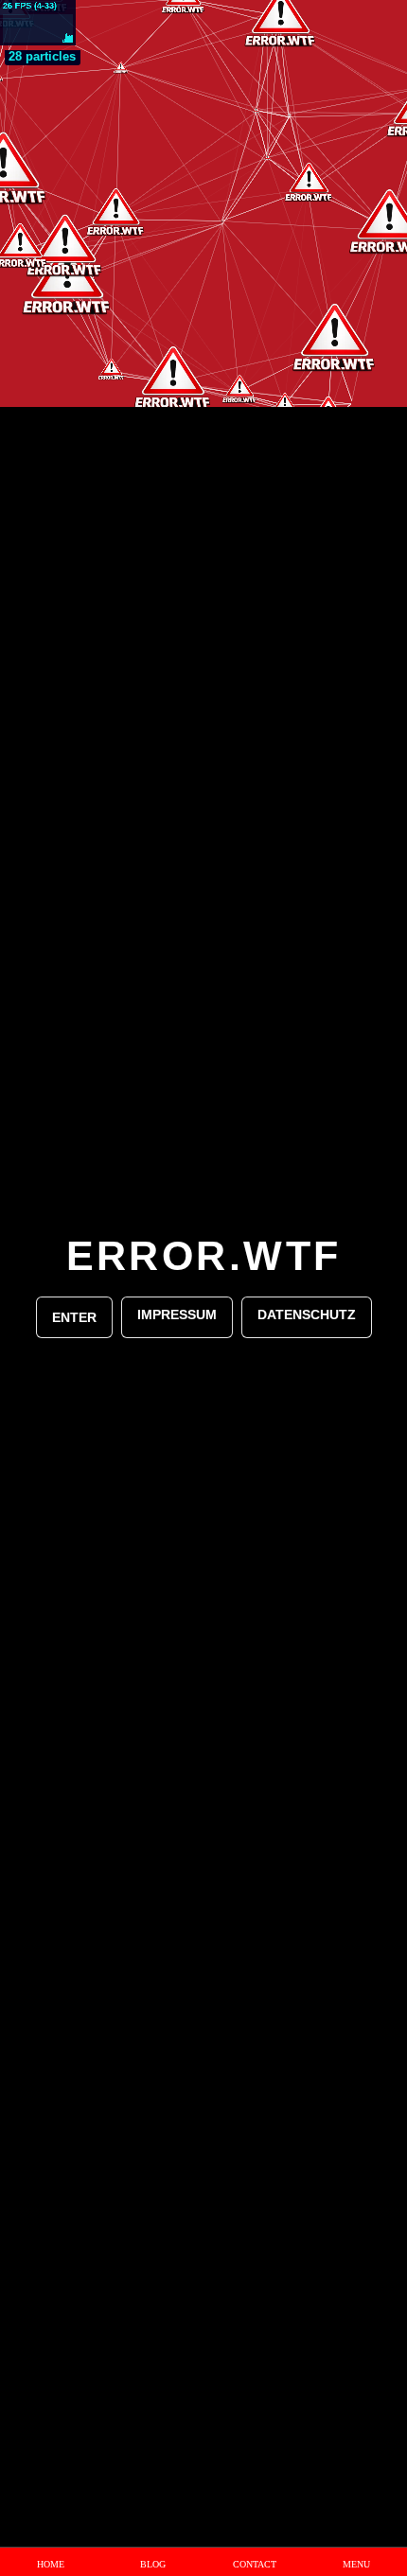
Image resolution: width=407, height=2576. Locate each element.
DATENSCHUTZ (307, 1314)
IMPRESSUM (177, 1314)
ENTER (74, 1317)
